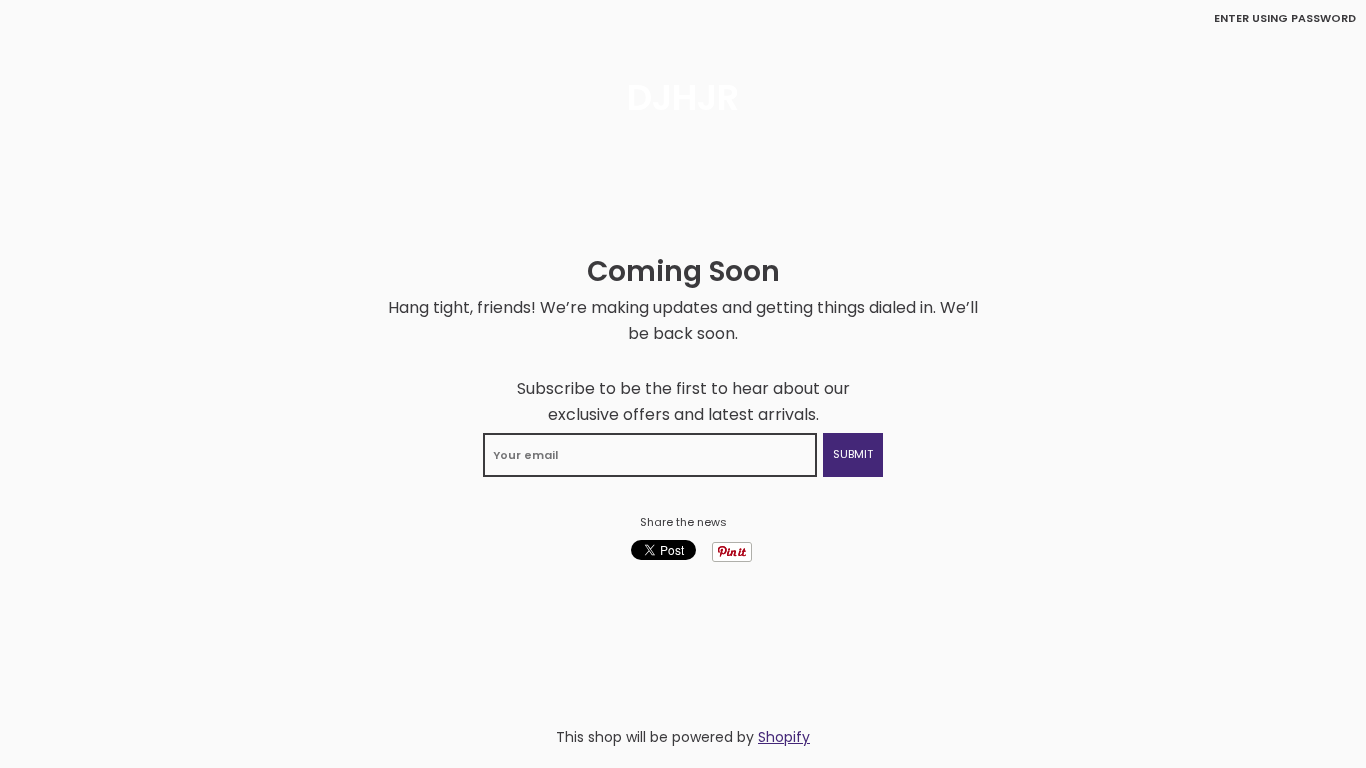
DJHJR (683, 98)
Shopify (784, 737)
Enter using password (1285, 18)
